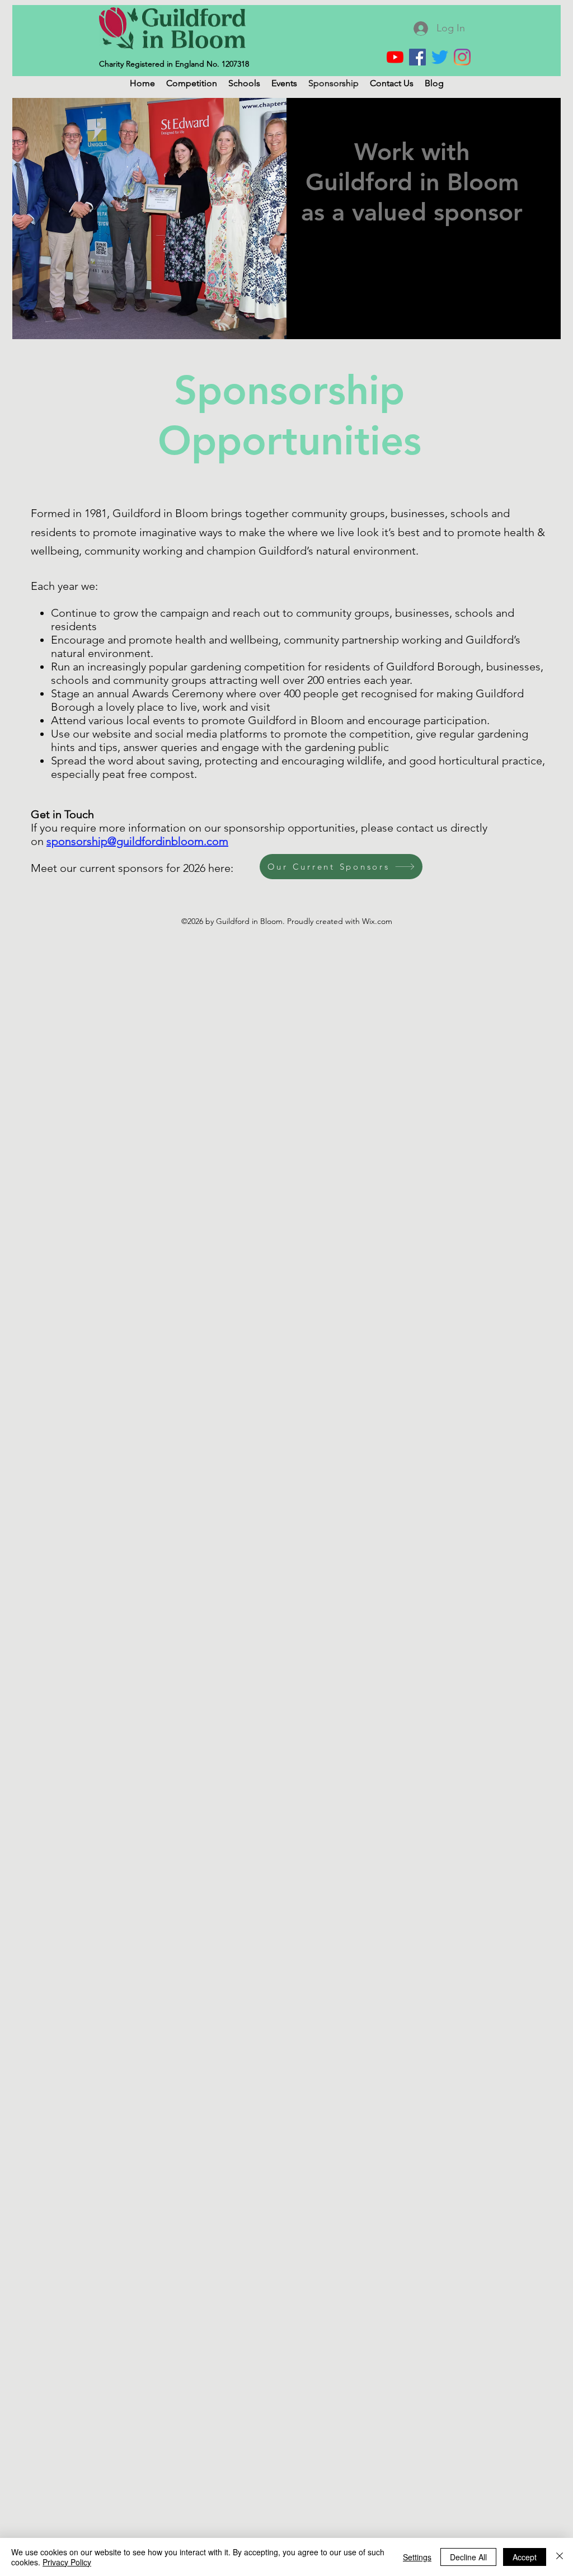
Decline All (468, 2557)
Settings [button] (417, 2557)
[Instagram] (462, 57)
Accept (525, 2557)
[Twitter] (440, 57)
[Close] (560, 2557)
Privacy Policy (67, 2562)
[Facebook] (417, 57)
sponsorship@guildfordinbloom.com (137, 841)
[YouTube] (395, 57)
